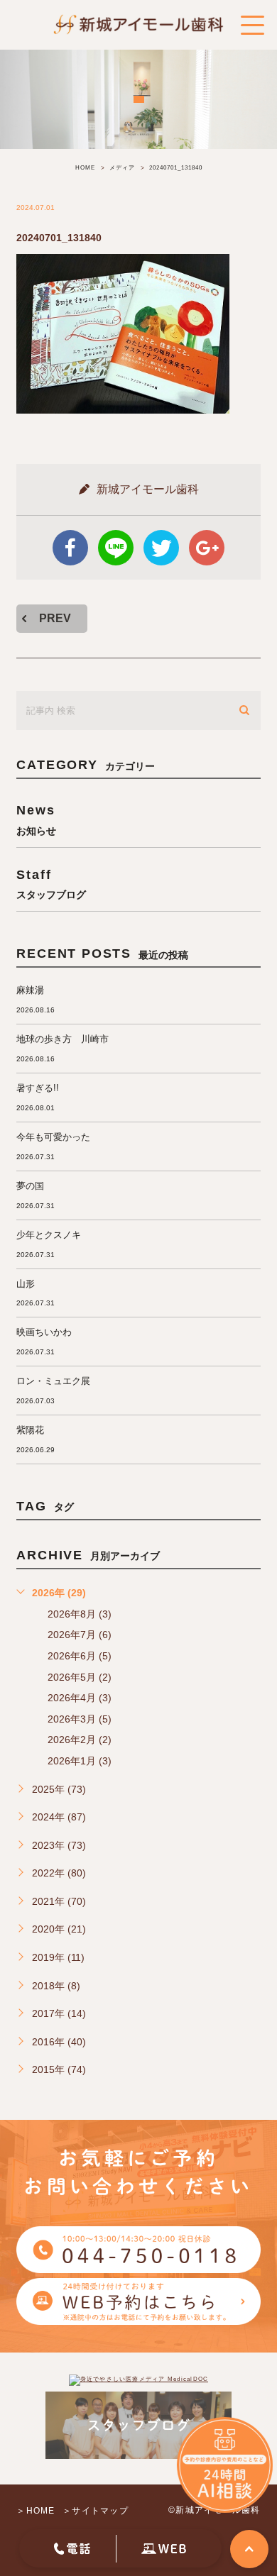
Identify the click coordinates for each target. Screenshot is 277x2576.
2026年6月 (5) (80, 1656)
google (207, 548)
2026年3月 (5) (80, 1719)
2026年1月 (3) (80, 1761)
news (36, 819)
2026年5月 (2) (80, 1677)
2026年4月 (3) (80, 1698)
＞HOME (36, 2510)
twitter (161, 548)
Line (116, 548)
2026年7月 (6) (80, 1635)
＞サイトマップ (96, 2510)
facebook (70, 548)
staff (51, 884)
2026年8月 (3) (80, 1614)
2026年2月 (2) (80, 1740)
